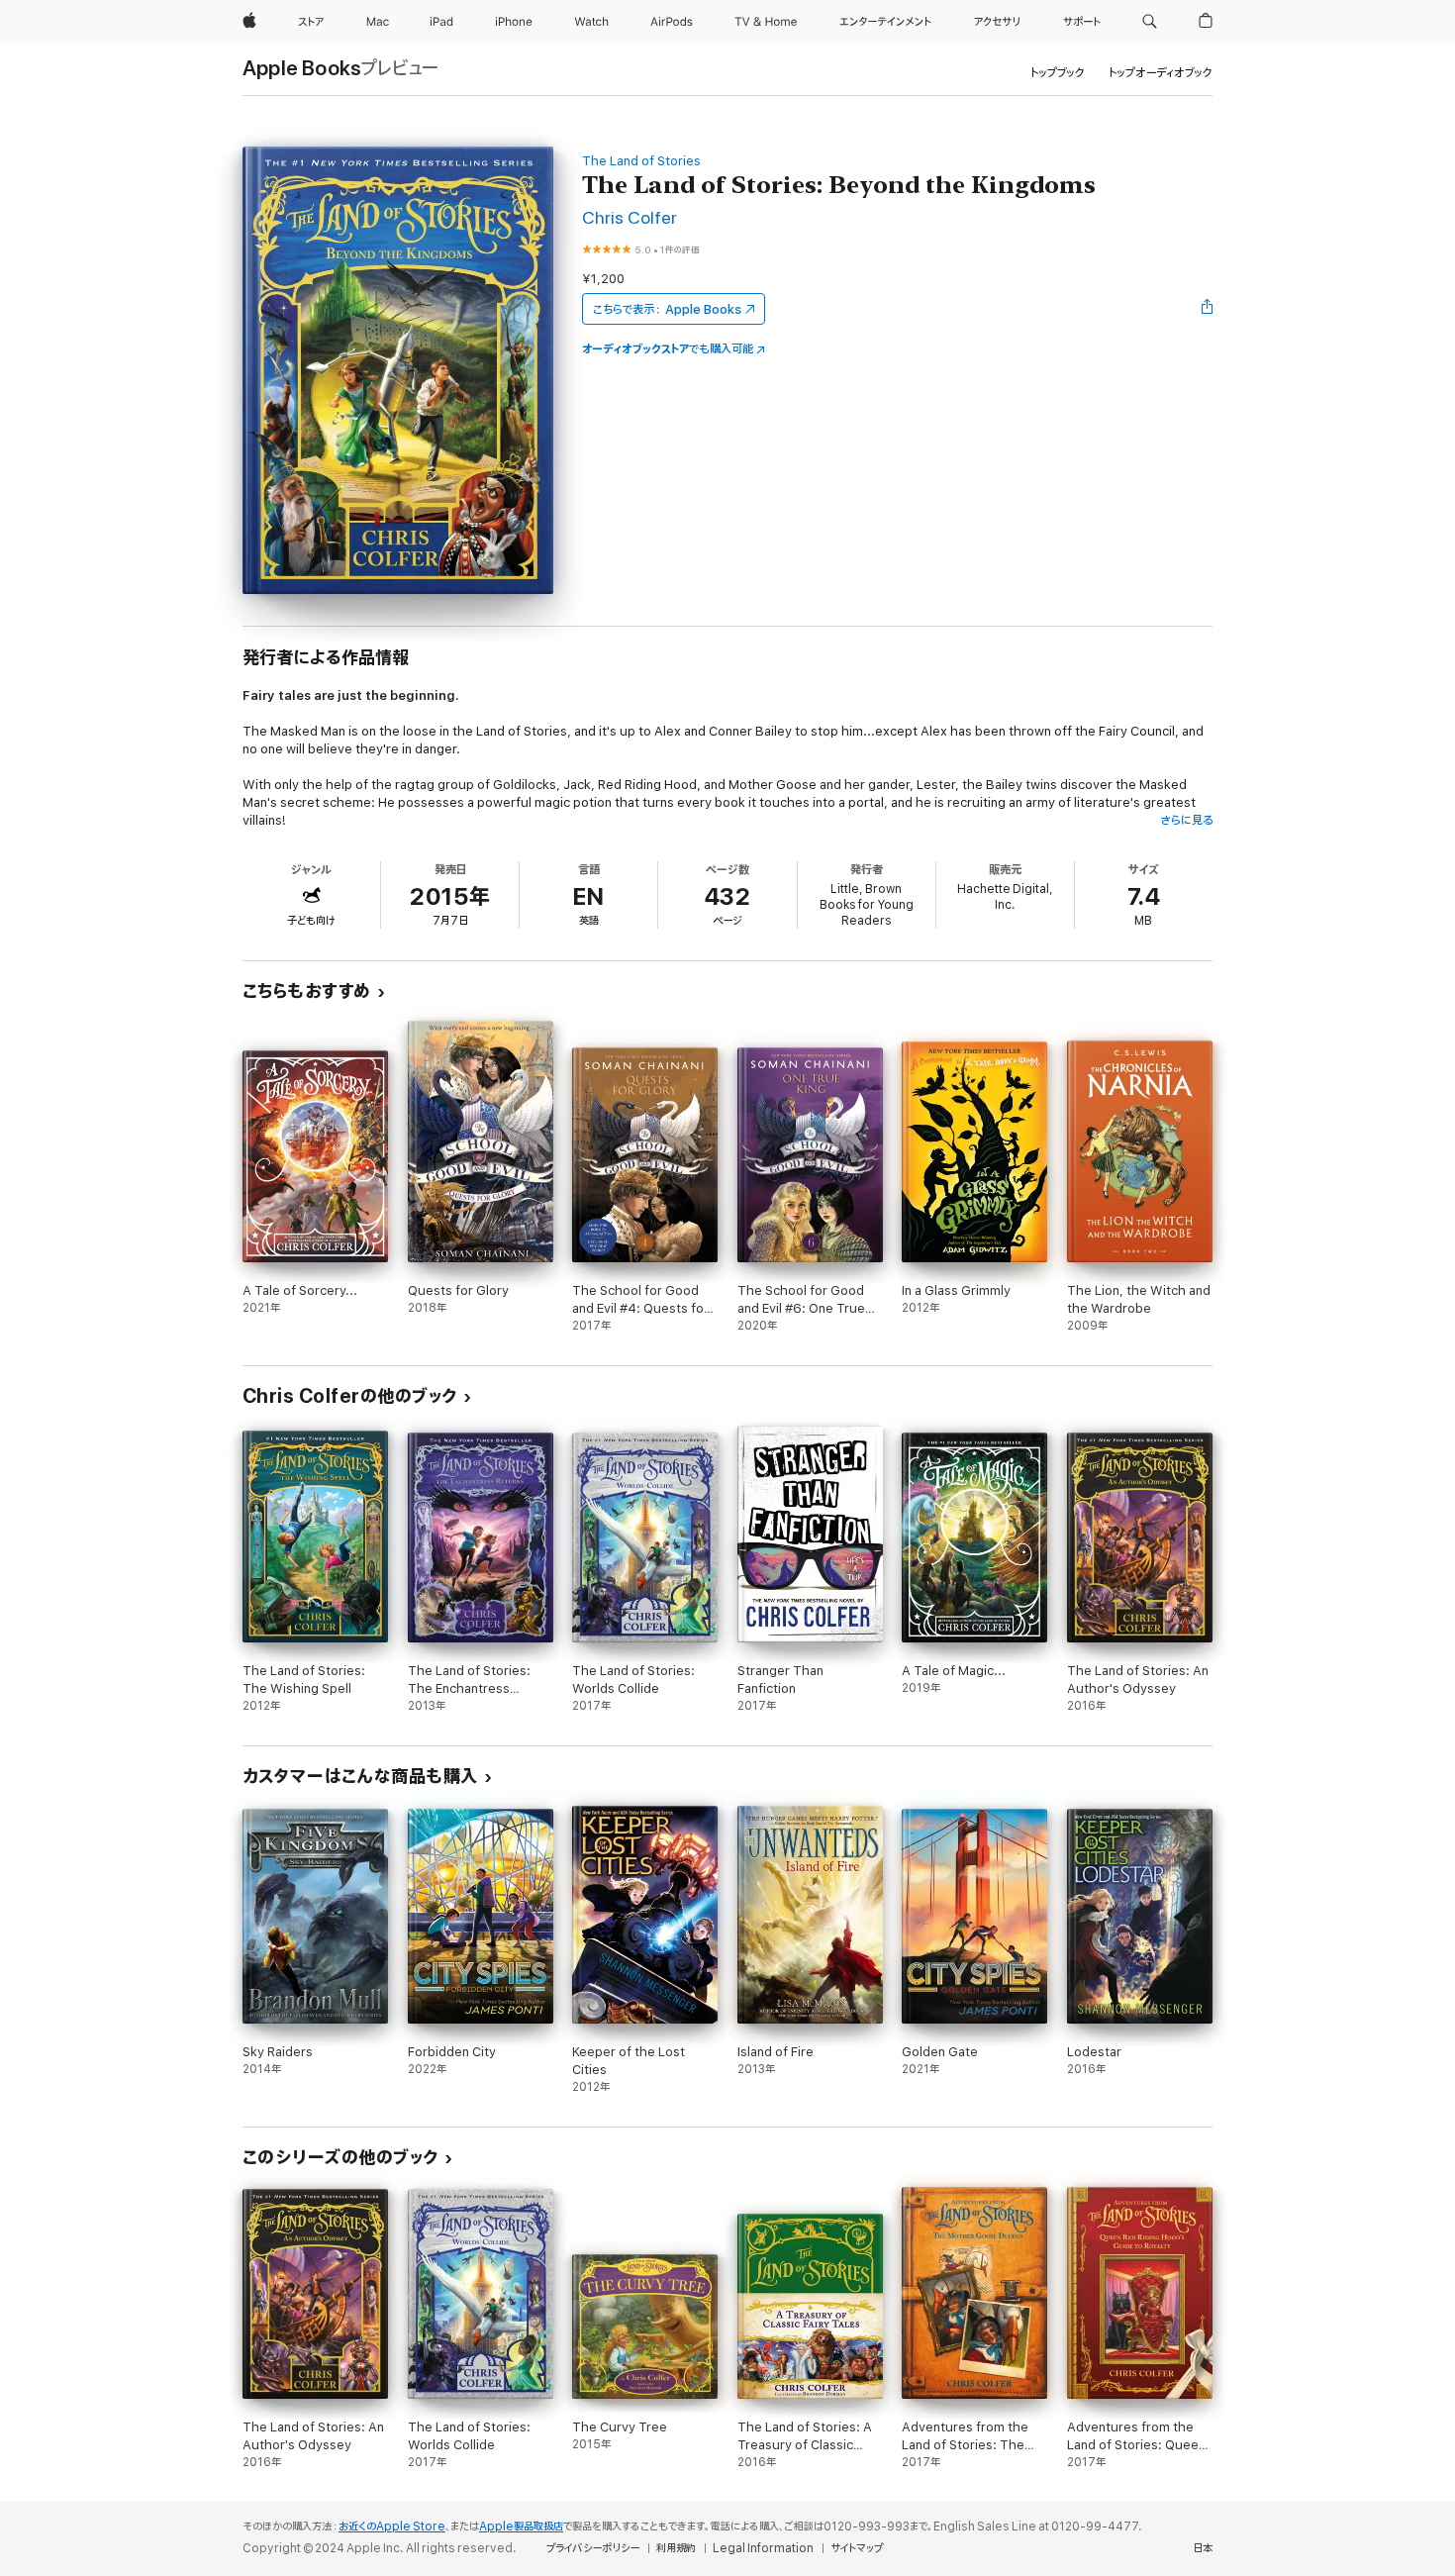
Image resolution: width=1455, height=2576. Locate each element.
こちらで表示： (667, 309)
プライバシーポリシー (593, 2548)
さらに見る (1186, 820)
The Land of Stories (641, 161)
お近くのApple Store (392, 2526)
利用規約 (676, 2548)
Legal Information (763, 2548)
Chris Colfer (630, 218)
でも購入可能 (668, 349)
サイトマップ (857, 2548)
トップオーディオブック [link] (1161, 73)
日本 (1203, 2548)
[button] (1150, 22)
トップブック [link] (1058, 73)
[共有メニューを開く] (1208, 309)
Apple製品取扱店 (521, 2526)
